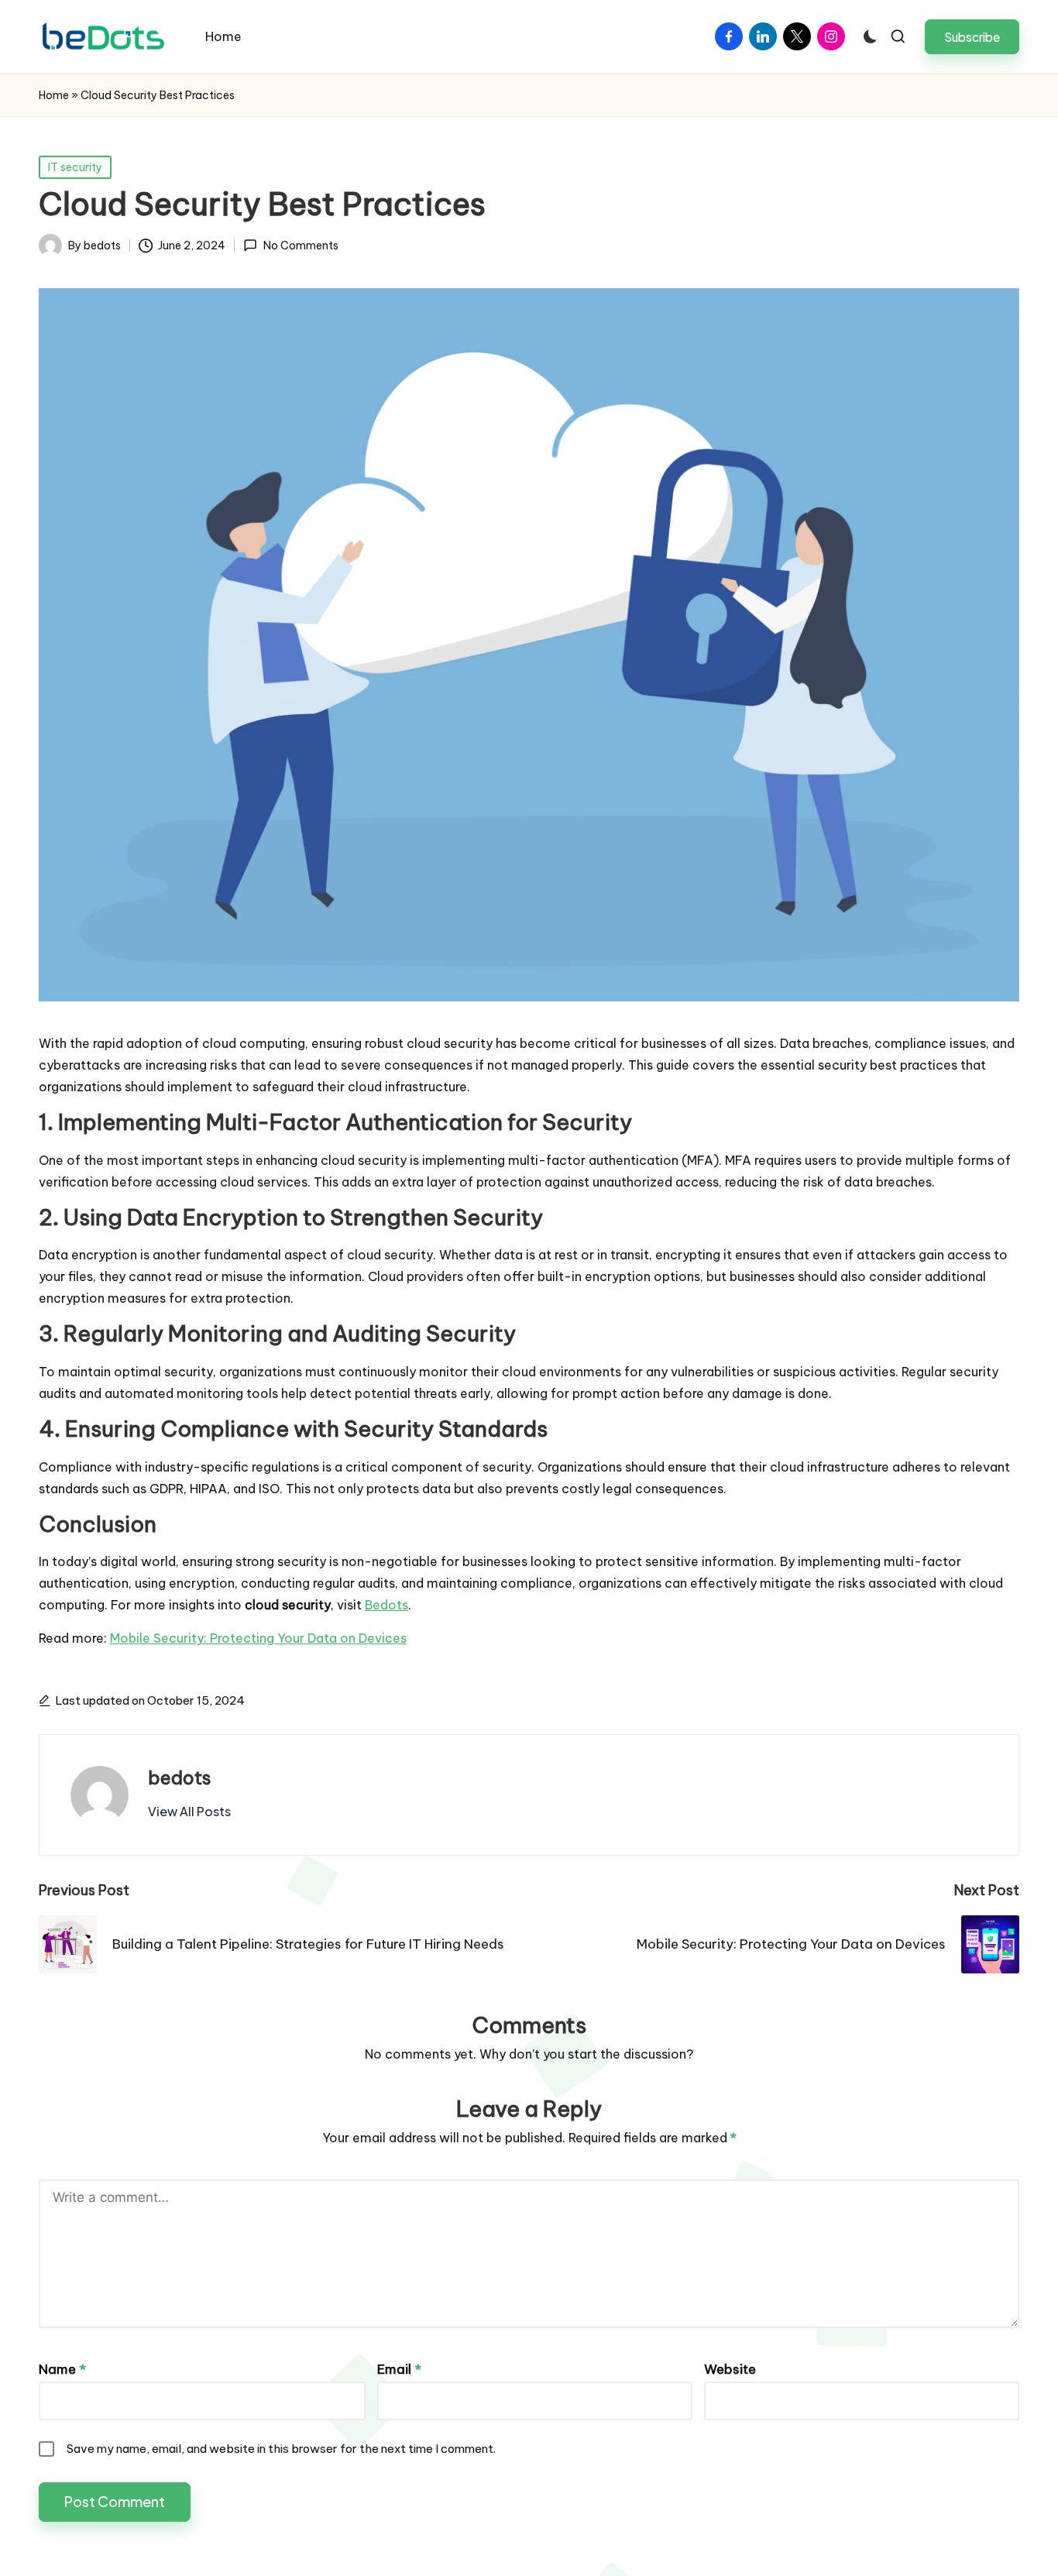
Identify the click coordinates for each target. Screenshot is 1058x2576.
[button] (972, 37)
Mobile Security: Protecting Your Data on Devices (258, 1638)
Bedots (386, 1605)
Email (399, 2369)
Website (730, 2369)
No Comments (301, 246)
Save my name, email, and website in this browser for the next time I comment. (281, 2449)
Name (62, 2369)
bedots (180, 1777)
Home (54, 95)
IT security (75, 167)
